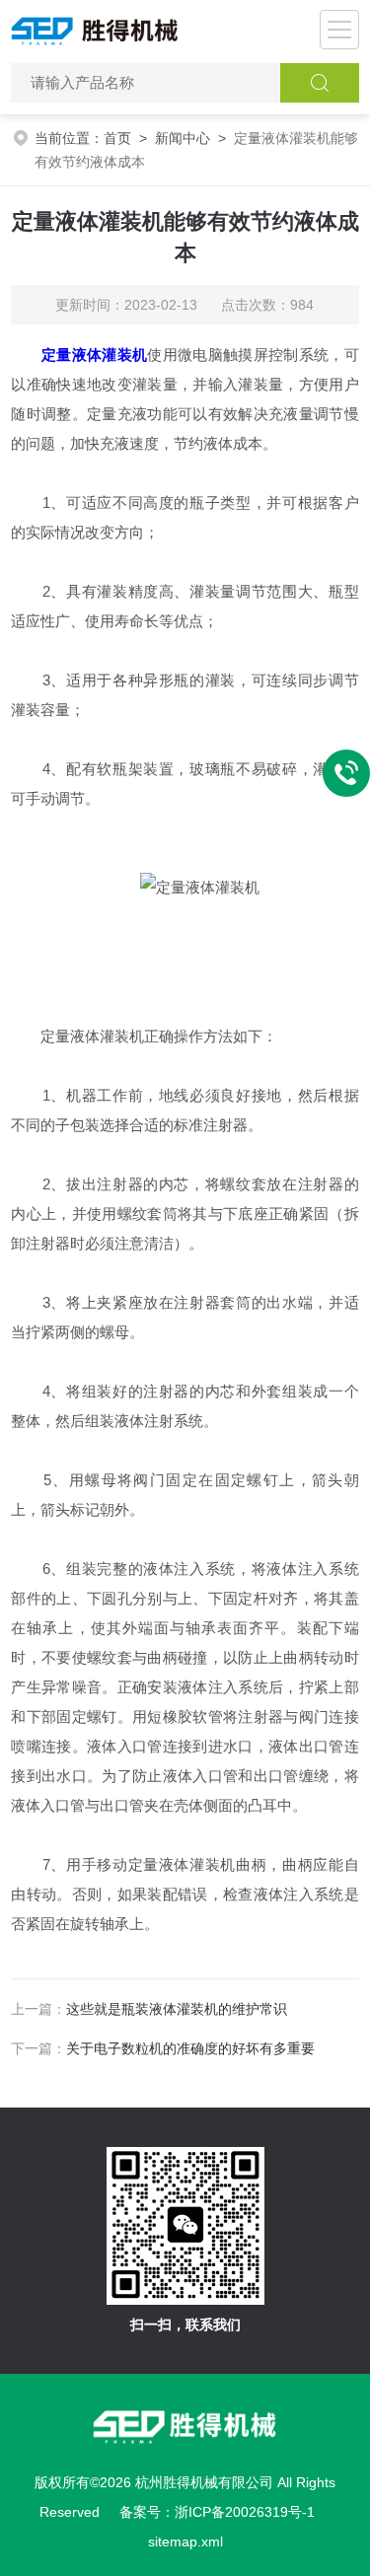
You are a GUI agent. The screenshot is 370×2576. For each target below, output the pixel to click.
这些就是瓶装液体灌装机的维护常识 (177, 2009)
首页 (117, 138)
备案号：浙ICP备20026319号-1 (217, 2512)
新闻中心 (183, 138)
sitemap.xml (185, 2541)
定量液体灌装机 (94, 355)
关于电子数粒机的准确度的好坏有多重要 (190, 2048)
